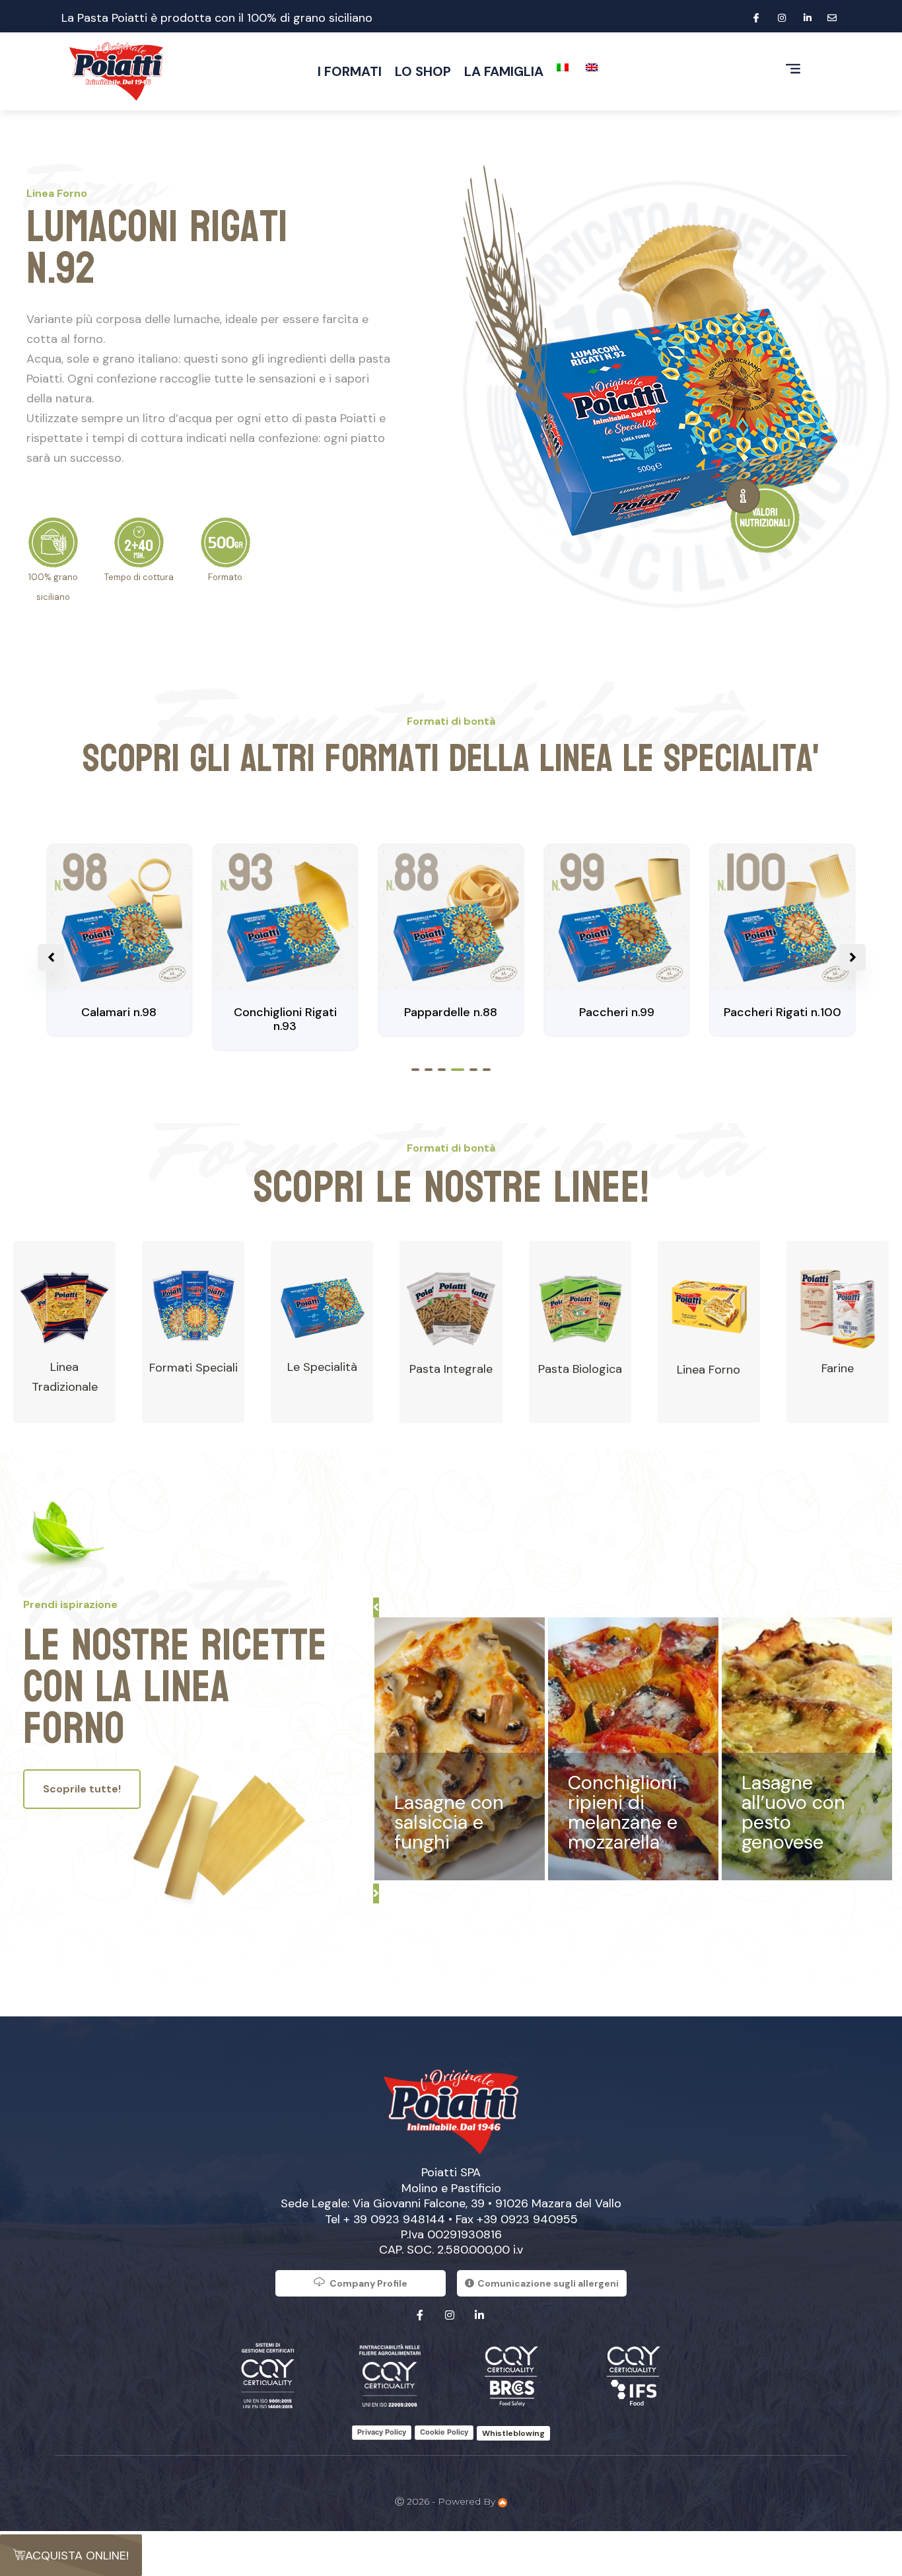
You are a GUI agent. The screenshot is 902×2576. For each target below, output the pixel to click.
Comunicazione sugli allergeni (548, 2283)
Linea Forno (709, 1370)
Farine (838, 1368)
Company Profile (368, 2283)
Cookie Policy (444, 2432)
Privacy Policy (382, 2432)
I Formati (350, 71)
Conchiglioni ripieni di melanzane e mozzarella (623, 1812)
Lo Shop (423, 71)
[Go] (743, 496)
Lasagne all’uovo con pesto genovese (793, 1812)
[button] (415, 1070)
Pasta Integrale (451, 1369)
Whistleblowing (513, 2433)
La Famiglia (504, 71)
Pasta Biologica (580, 1369)
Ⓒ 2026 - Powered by (446, 2501)
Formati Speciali (193, 1368)
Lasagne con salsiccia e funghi (449, 1822)
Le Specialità (322, 1367)
